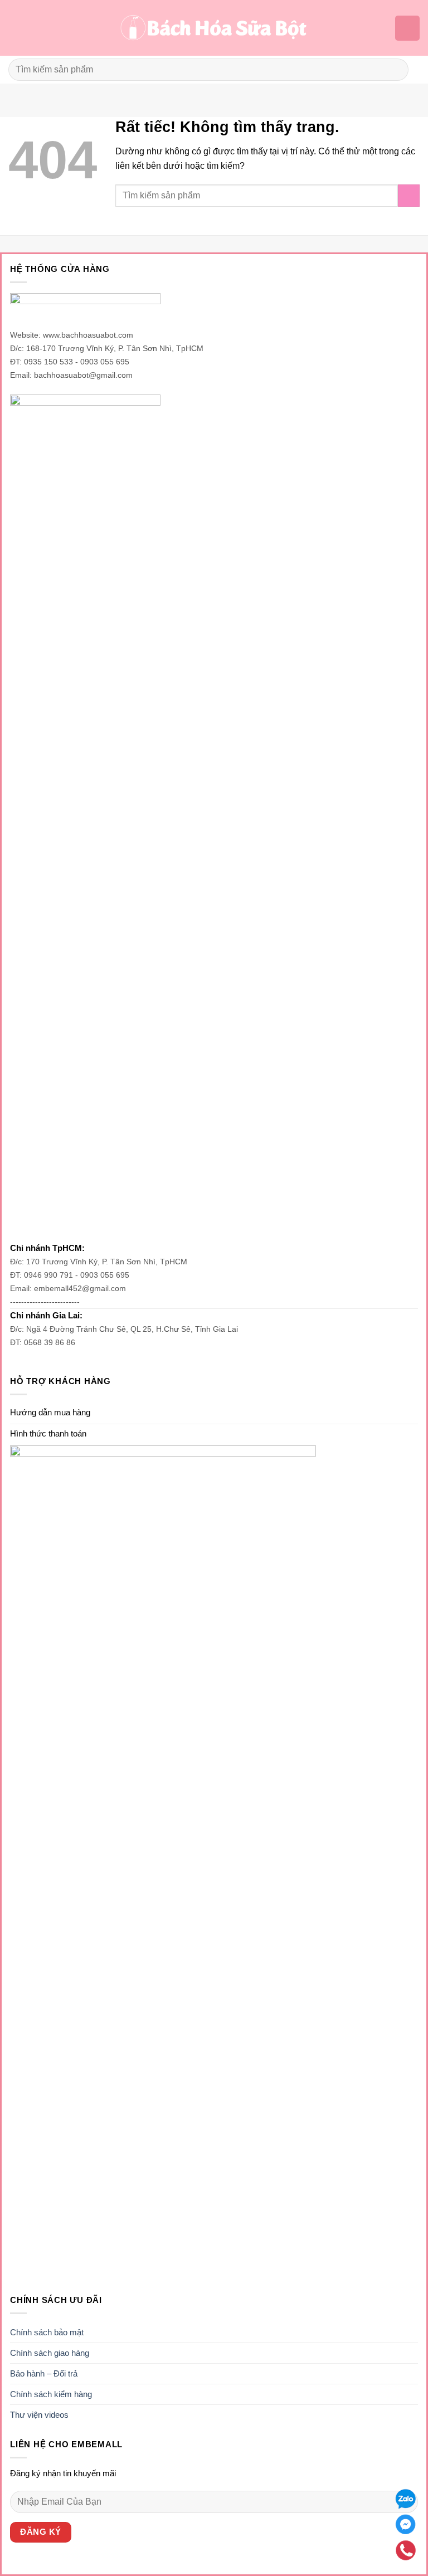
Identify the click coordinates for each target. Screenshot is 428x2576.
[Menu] (15, 28)
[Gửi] (395, 69)
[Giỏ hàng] (407, 28)
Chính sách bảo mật (47, 2332)
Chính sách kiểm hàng (51, 2394)
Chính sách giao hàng (50, 2353)
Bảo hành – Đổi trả (44, 2373)
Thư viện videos (39, 2415)
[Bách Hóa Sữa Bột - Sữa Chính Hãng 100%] (214, 28)
